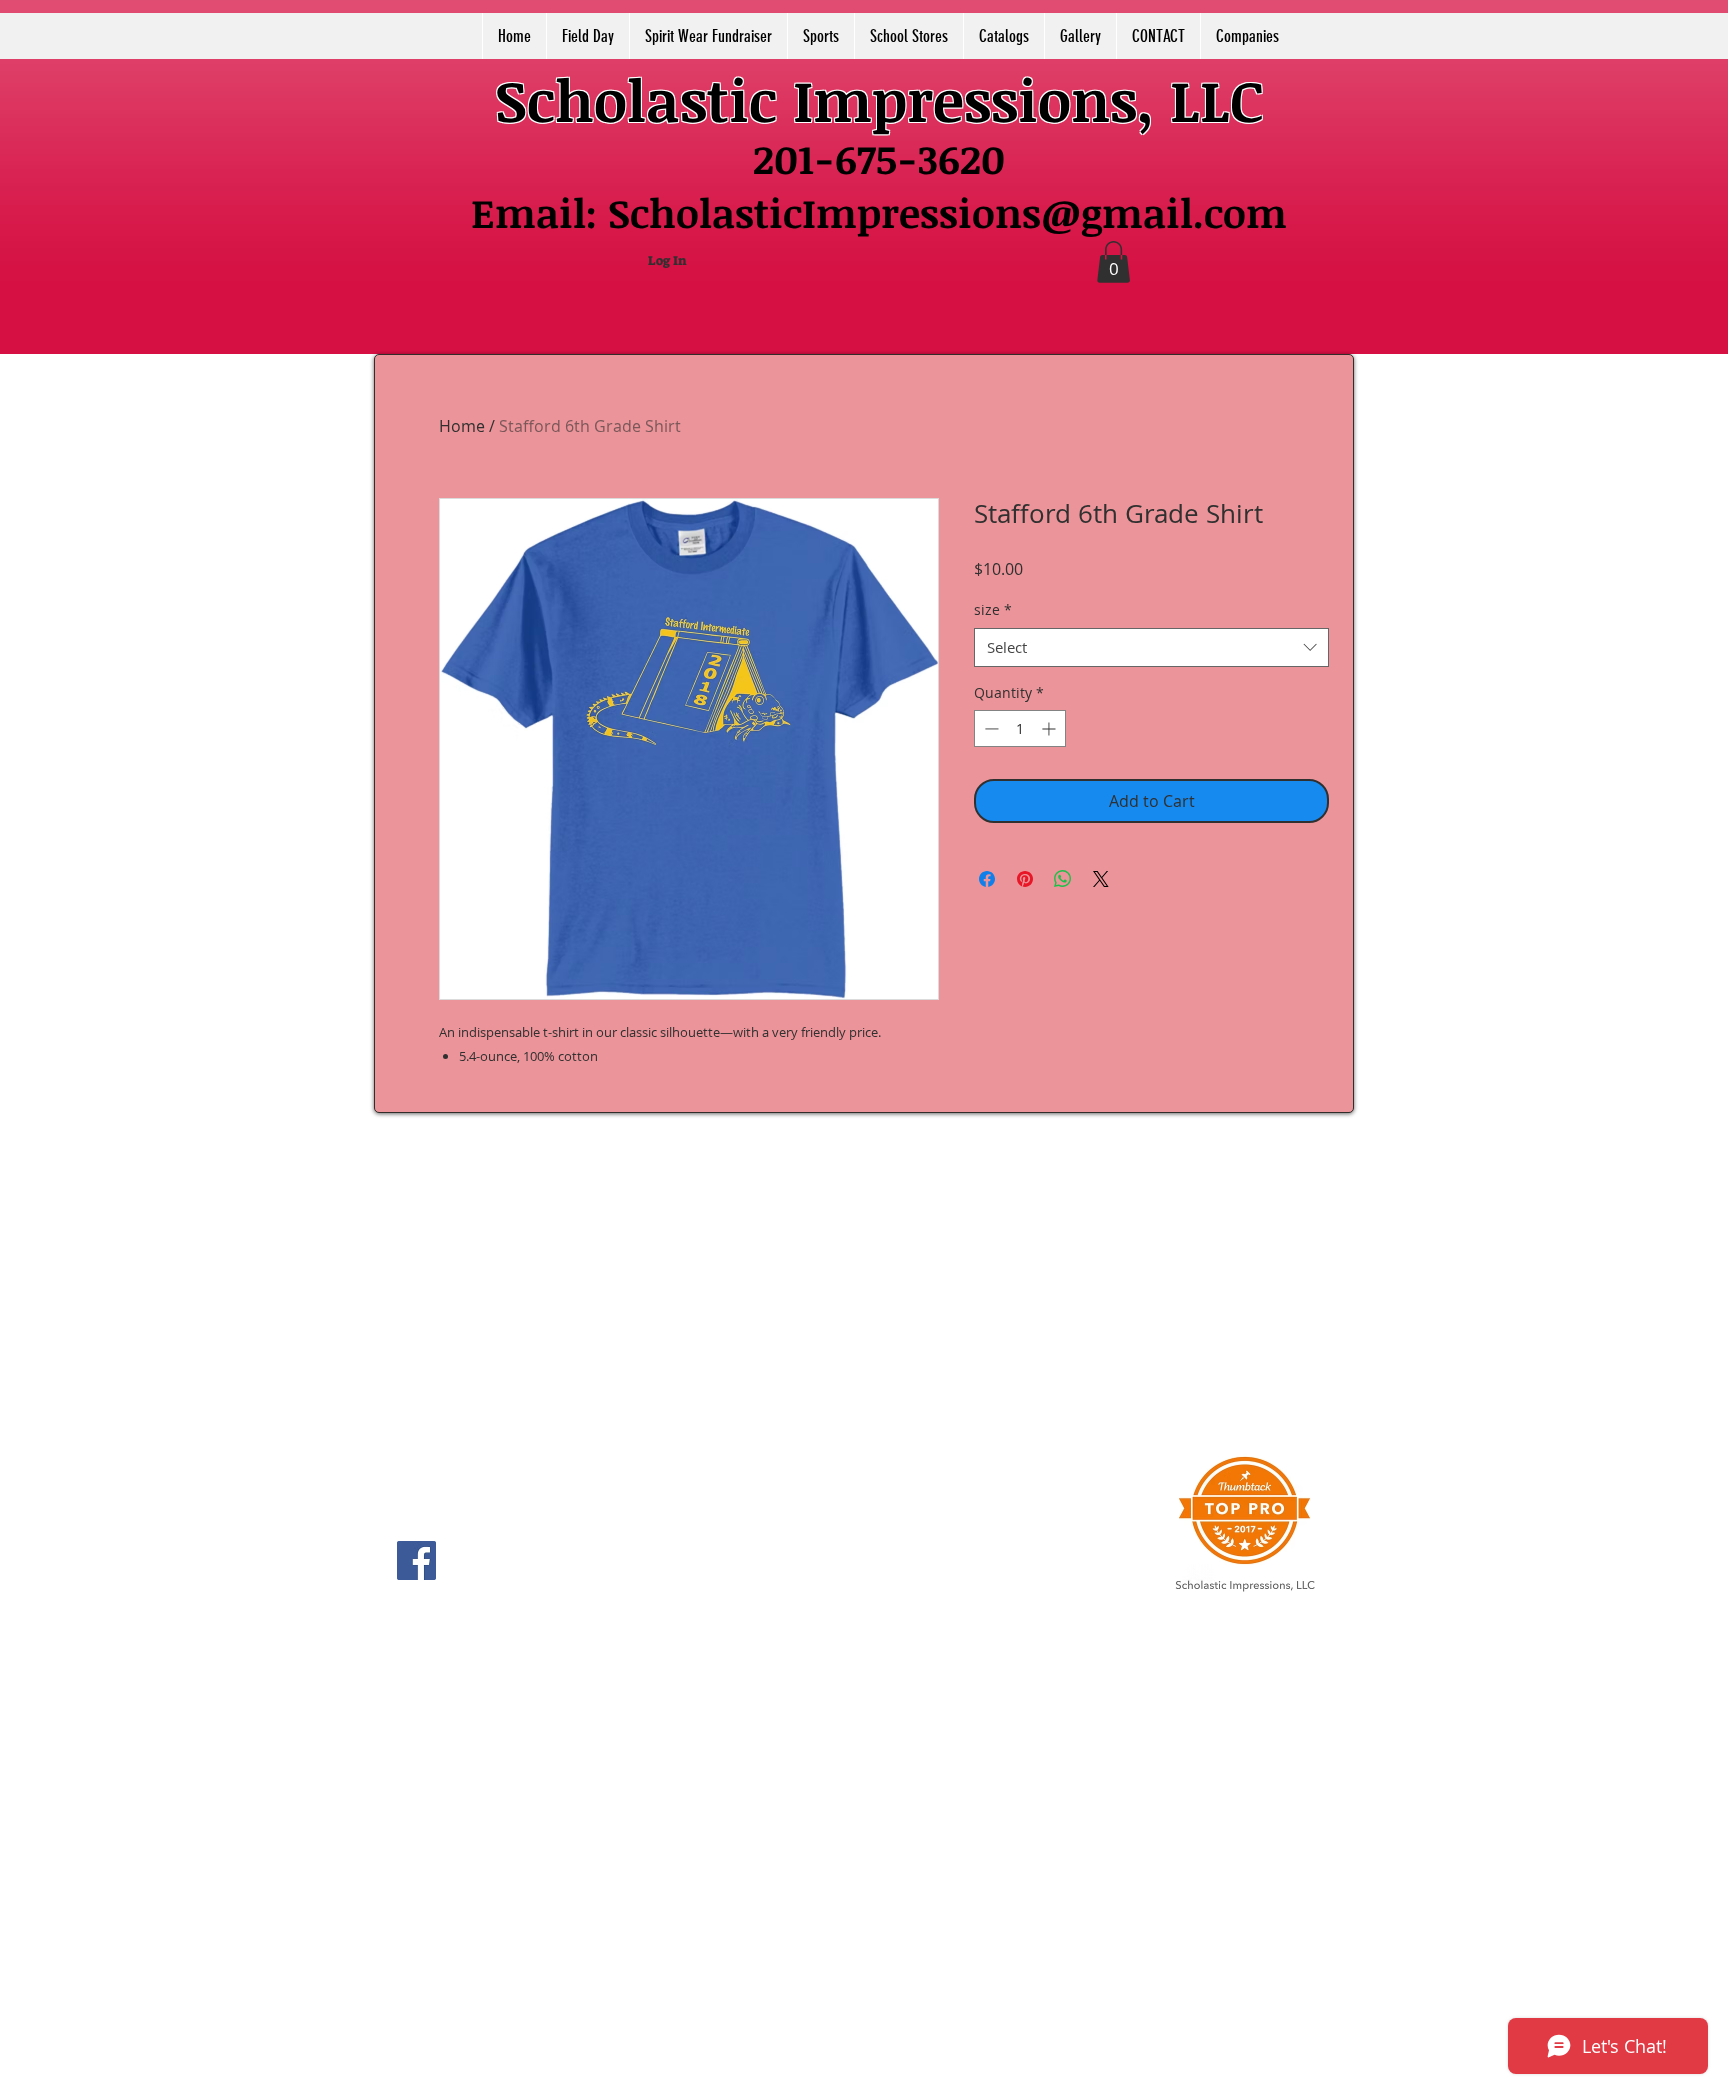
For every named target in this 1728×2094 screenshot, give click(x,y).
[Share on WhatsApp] (1063, 879)
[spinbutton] (1020, 728)
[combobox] (1151, 647)
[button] (1113, 262)
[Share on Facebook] (987, 879)
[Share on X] (1101, 879)
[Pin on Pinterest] (1025, 879)
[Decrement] (989, 728)
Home (462, 426)
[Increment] (1050, 728)
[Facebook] (416, 1560)
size (993, 609)
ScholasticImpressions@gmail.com (947, 212)
